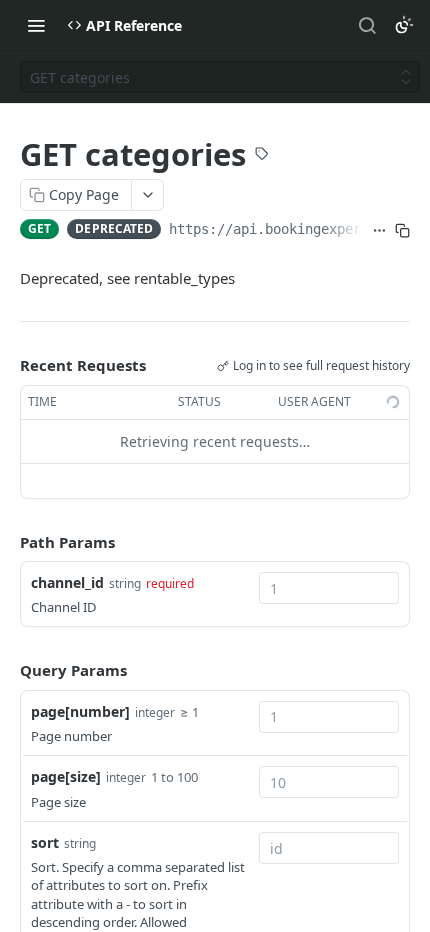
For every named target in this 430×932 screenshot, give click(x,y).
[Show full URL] (379, 231)
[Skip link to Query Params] (6, 671)
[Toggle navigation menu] (36, 25)
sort (45, 842)
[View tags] (262, 156)
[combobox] (329, 588)
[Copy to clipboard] (402, 231)
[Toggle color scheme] (404, 25)
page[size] (66, 776)
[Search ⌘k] (367, 25)
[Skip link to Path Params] (6, 542)
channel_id (67, 582)
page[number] (80, 711)
